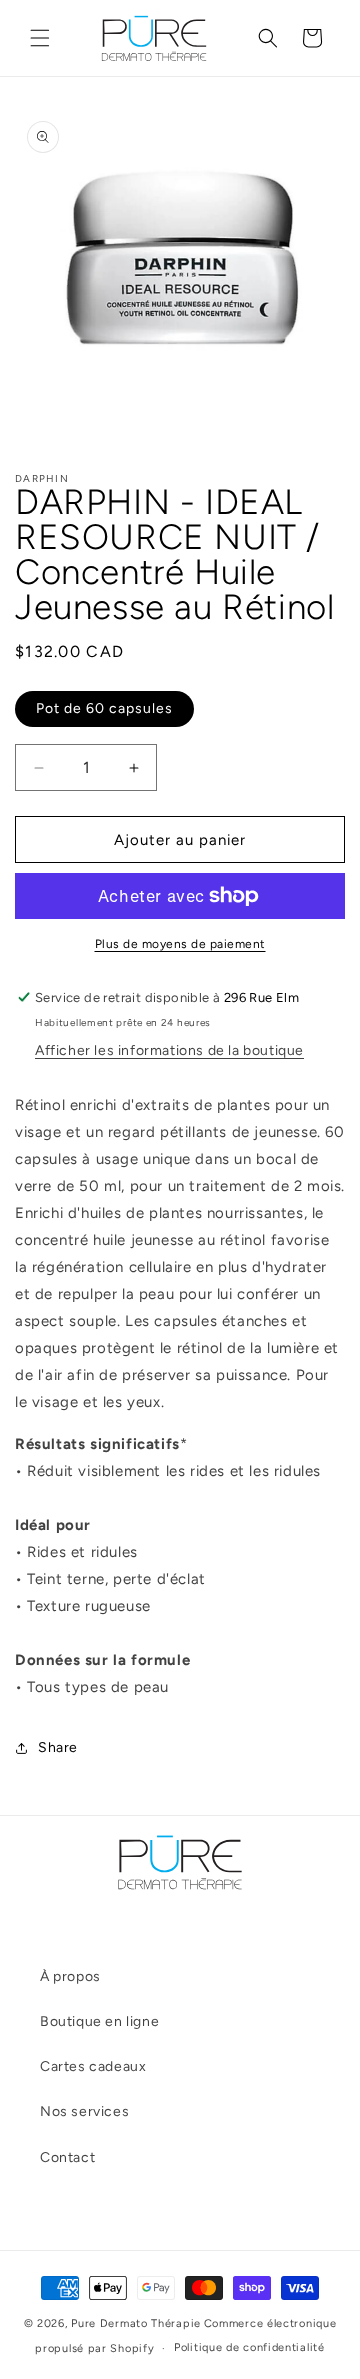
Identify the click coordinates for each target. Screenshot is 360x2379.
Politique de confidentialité (249, 2347)
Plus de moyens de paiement (180, 944)
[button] (40, 38)
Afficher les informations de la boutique (169, 1050)
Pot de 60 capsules (104, 708)
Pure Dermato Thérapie (136, 2323)
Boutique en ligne (99, 2021)
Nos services (84, 2111)
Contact (67, 2157)
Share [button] (58, 1747)
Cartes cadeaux (93, 2066)
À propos (70, 1976)
